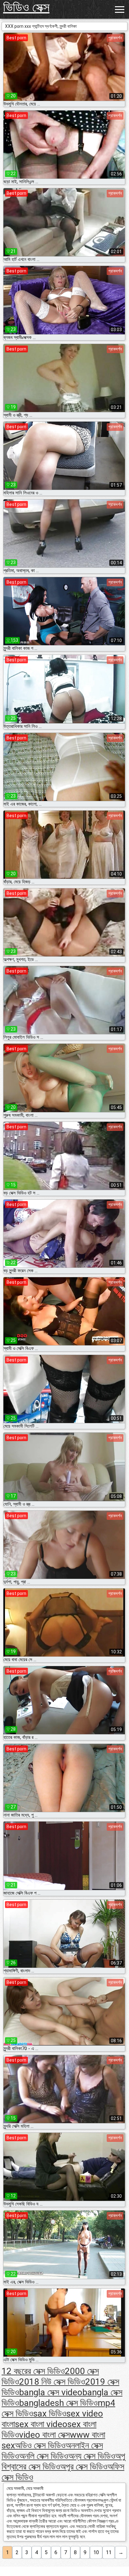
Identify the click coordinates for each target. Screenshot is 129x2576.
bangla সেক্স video (51, 2392)
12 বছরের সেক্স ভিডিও (33, 2371)
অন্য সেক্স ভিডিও (92, 2456)
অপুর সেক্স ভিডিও (84, 2467)
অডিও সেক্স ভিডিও (40, 2445)
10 (96, 2552)
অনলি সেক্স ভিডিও (44, 2456)
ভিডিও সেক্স (26, 7)
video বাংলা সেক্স (44, 2435)
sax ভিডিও (50, 2414)
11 (109, 2552)
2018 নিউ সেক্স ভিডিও (52, 2382)
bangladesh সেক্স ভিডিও (58, 2403)
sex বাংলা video (41, 2424)
